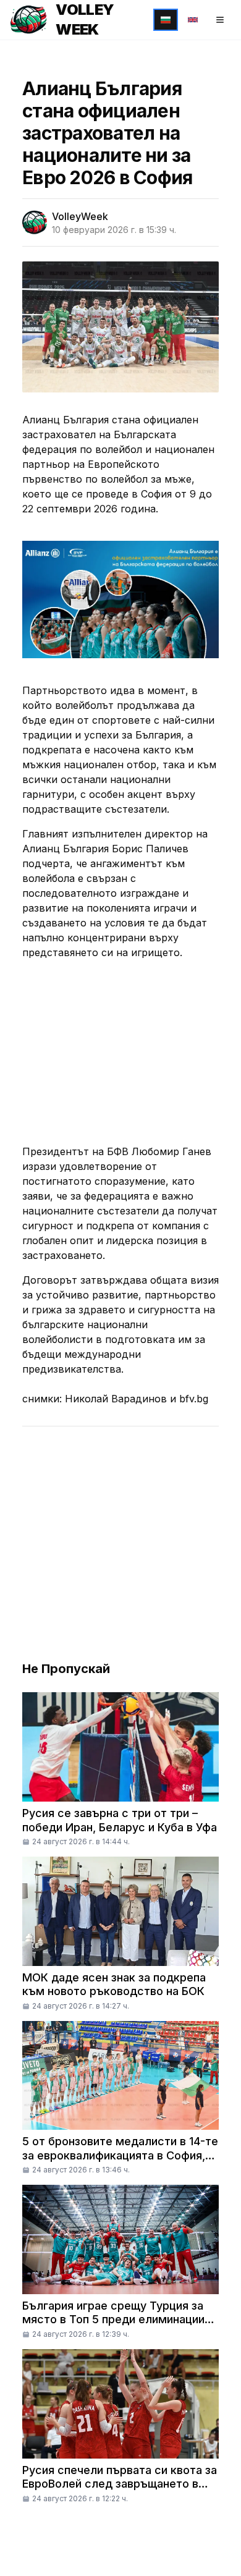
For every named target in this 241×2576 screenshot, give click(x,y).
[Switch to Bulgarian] (166, 20)
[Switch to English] (193, 20)
